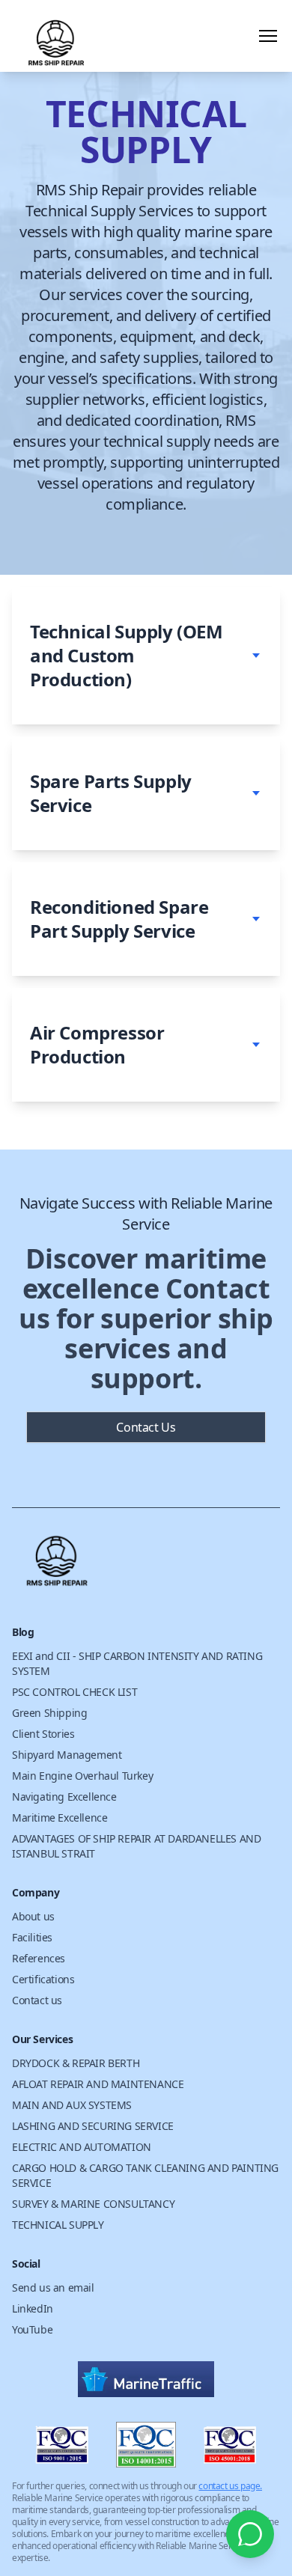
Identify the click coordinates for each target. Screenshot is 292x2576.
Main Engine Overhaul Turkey (82, 1776)
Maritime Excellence (60, 1817)
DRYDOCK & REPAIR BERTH (76, 2063)
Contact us (37, 2000)
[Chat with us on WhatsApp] (250, 2534)
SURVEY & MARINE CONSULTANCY (93, 2204)
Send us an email (53, 2287)
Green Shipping (49, 1713)
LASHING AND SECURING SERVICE (93, 2126)
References (39, 1958)
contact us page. (230, 2486)
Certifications (43, 1979)
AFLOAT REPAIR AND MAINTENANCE (98, 2084)
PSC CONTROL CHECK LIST (74, 1692)
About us (33, 1916)
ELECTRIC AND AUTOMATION (82, 2147)
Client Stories (43, 1734)
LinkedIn (33, 2308)
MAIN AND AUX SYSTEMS (72, 2105)
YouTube (32, 2329)
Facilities (32, 1937)
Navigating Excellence (64, 1797)
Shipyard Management (67, 1755)
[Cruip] (146, 1566)
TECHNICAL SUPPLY (58, 2225)
